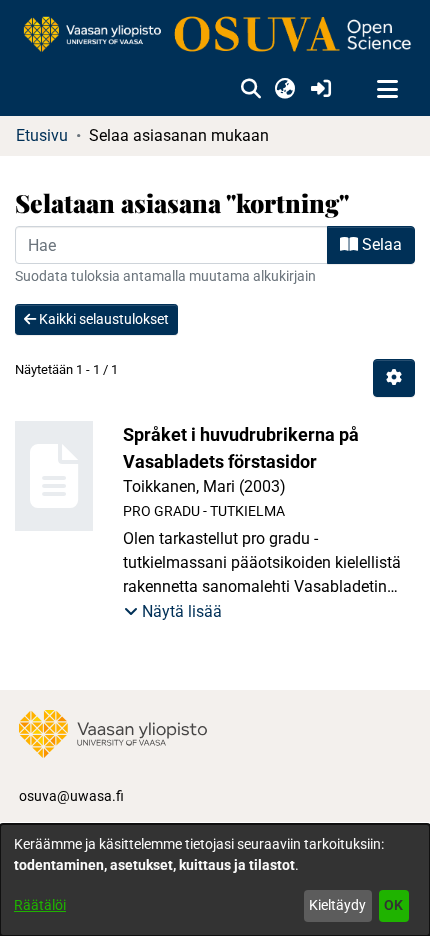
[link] (215, 35)
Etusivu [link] (42, 135)
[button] (250, 90)
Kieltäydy (337, 905)
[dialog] (215, 880)
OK (393, 905)
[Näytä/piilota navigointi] (387, 90)
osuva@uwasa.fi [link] (71, 796)
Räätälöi (40, 905)
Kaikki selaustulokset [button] (102, 319)
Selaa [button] (380, 244)
